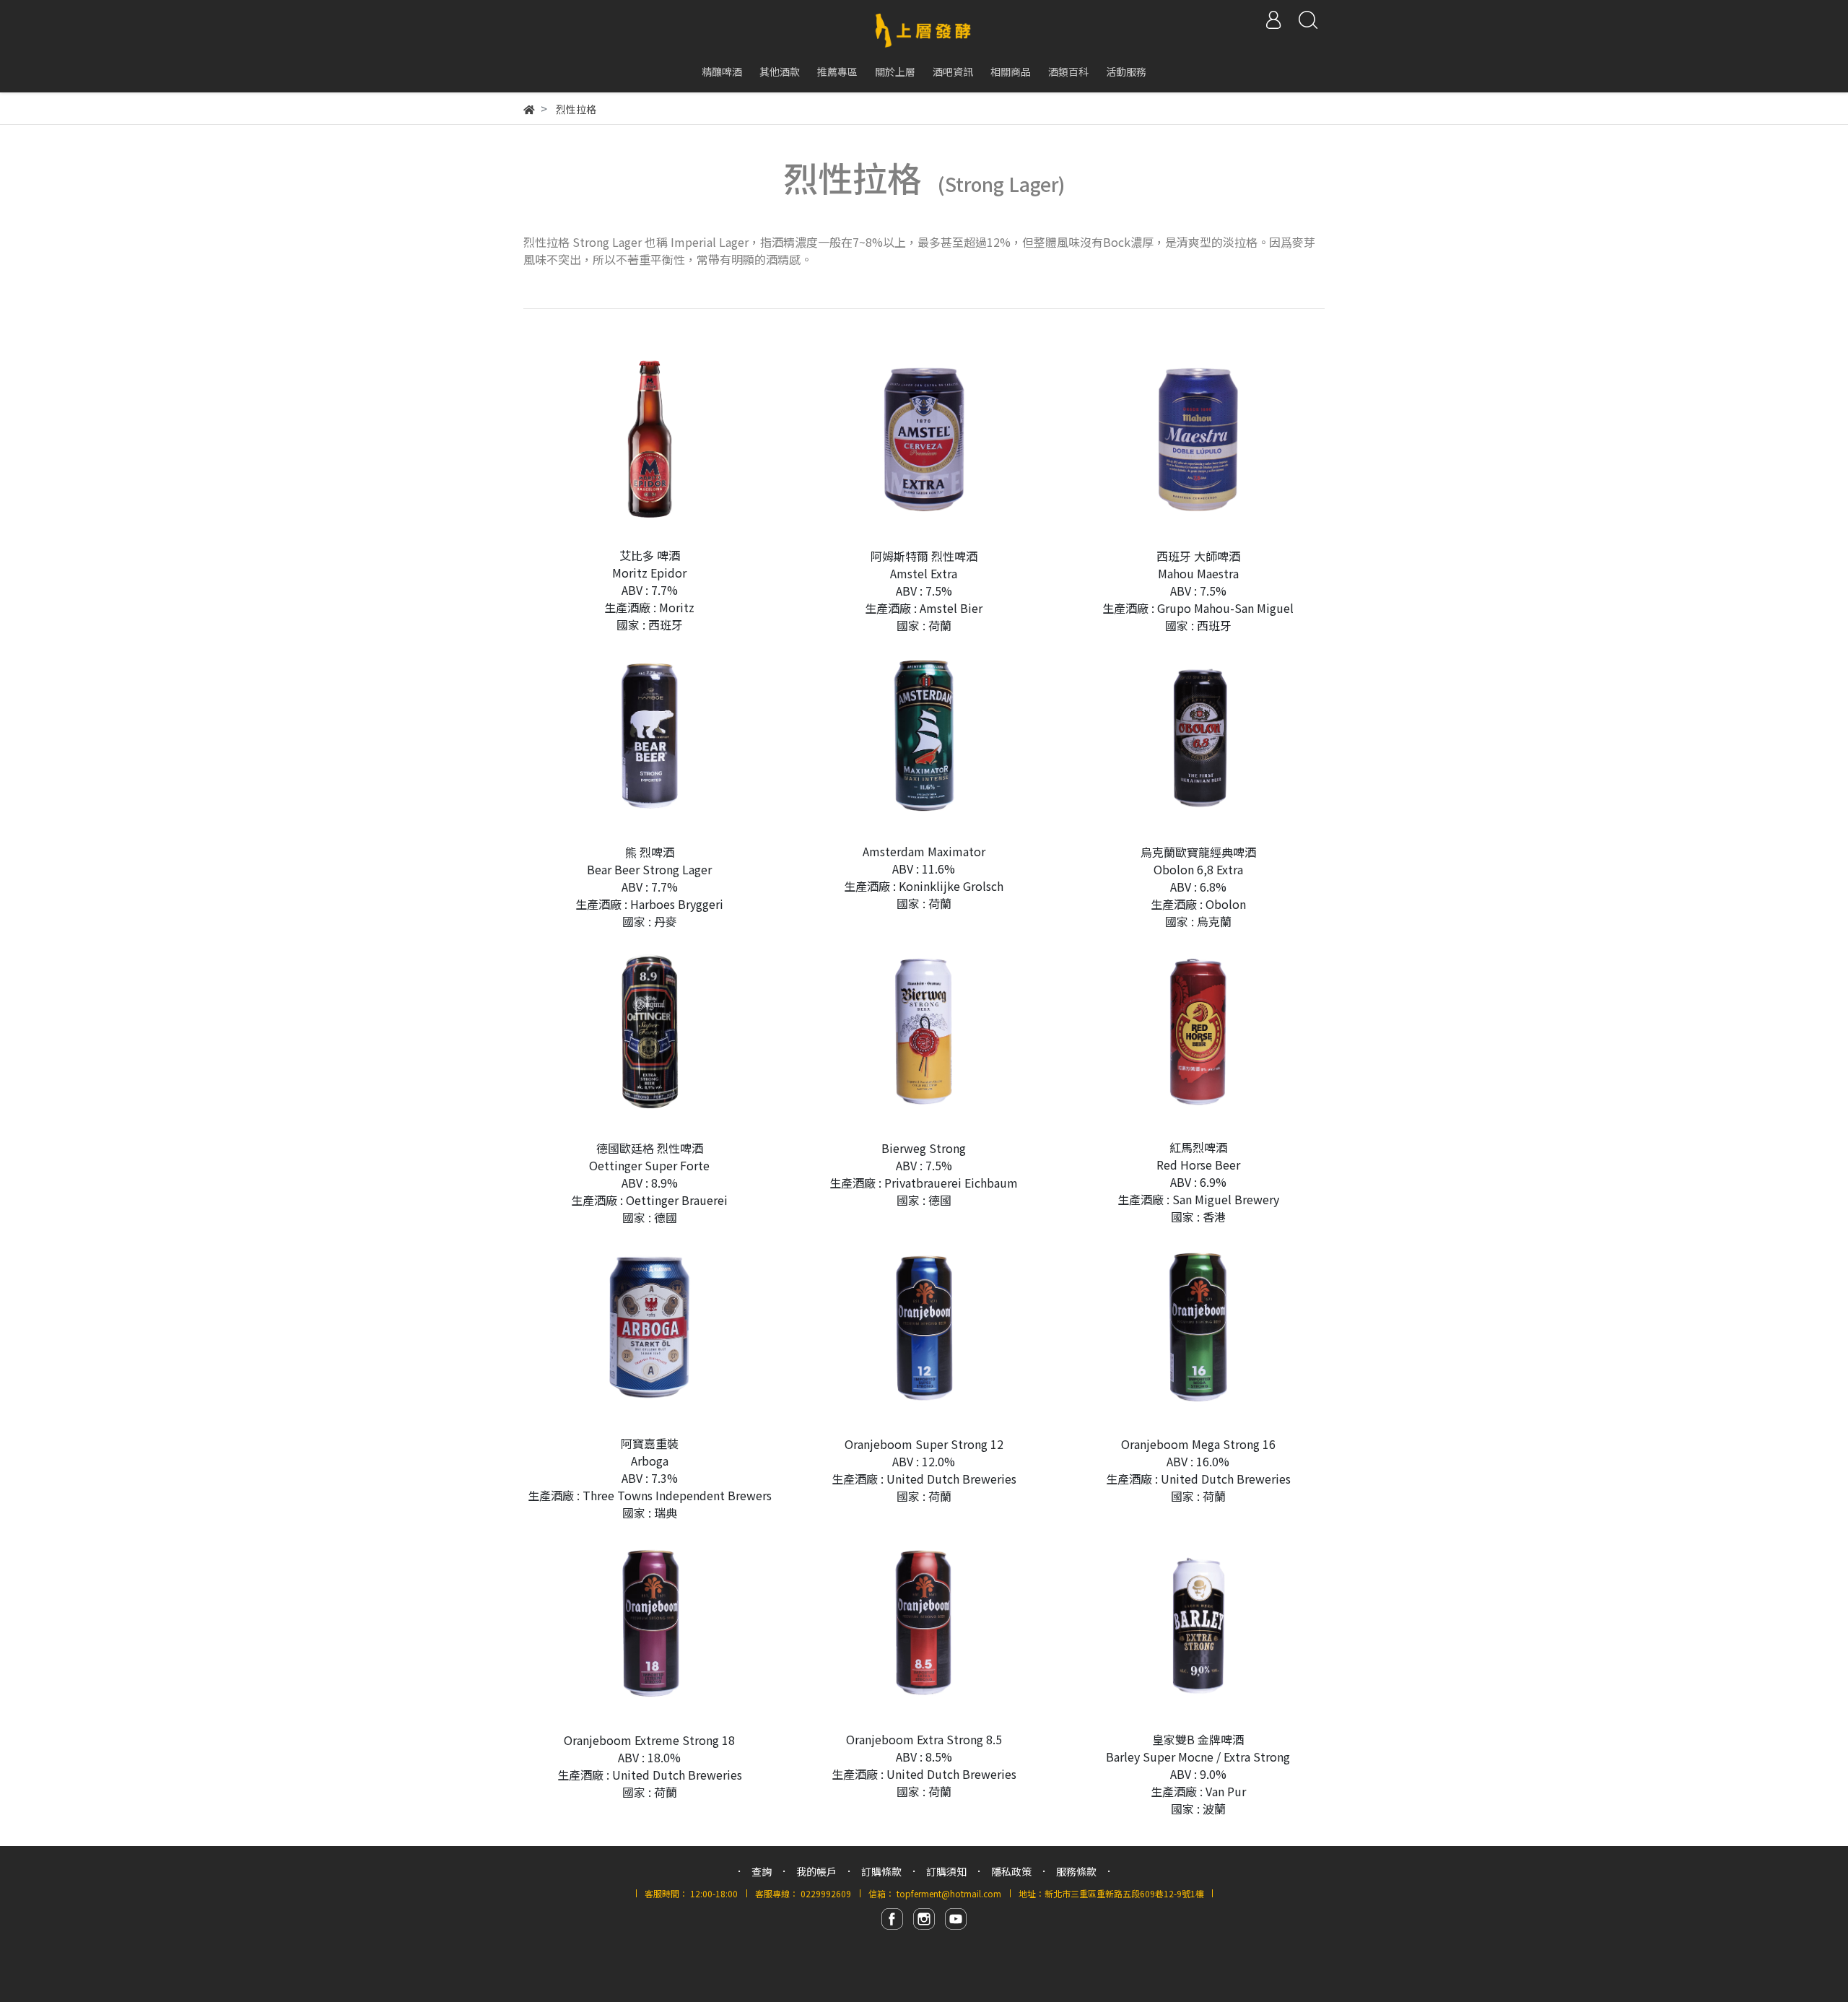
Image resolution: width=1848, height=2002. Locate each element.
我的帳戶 (816, 1871)
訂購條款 (881, 1871)
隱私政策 (1011, 1871)
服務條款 (1076, 1871)
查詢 (762, 1871)
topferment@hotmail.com (949, 1893)
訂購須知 (946, 1871)
